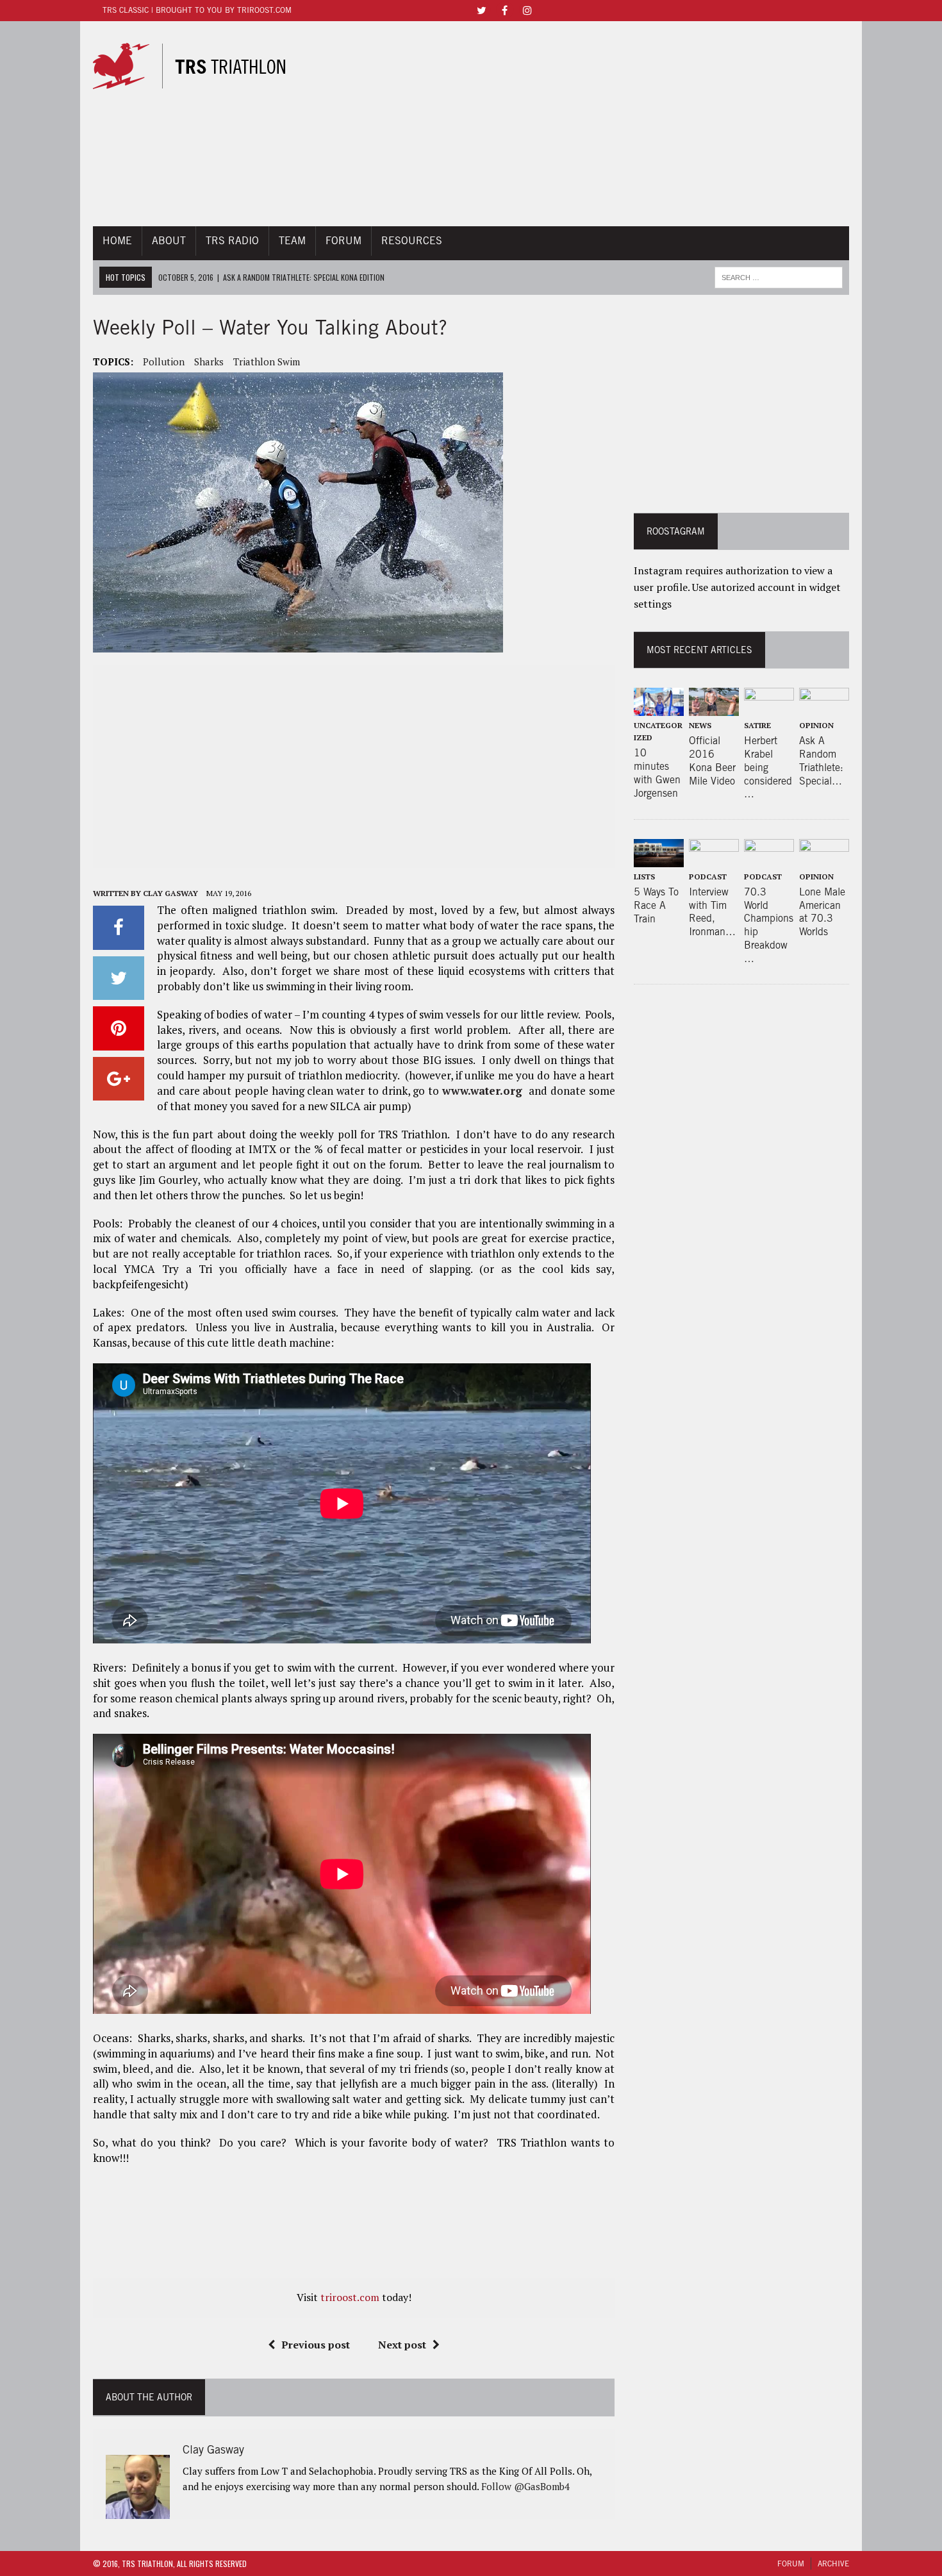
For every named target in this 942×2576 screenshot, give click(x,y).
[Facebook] (504, 9)
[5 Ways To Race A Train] (659, 858)
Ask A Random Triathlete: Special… (821, 760)
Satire (757, 725)
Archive (833, 2564)
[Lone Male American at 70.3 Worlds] (824, 858)
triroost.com (350, 2297)
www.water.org (484, 1091)
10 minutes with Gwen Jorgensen (657, 773)
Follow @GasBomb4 (525, 2486)
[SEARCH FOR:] (779, 276)
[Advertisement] (588, 124)
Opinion (816, 725)
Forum (343, 241)
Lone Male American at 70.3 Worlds (822, 912)
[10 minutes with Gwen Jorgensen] (659, 707)
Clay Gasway (170, 893)
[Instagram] (527, 9)
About (169, 241)
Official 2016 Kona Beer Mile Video (712, 760)
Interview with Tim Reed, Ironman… (712, 912)
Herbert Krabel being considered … (768, 767)
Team (292, 241)
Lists (644, 877)
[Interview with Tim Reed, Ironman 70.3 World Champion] (714, 858)
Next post (402, 2345)
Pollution (164, 361)
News (700, 725)
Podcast (708, 877)
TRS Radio (232, 241)
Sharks (209, 361)
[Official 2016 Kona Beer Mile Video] (714, 707)
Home (117, 241)
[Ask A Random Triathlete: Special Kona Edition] (824, 707)
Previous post (316, 2345)
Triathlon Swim (267, 361)
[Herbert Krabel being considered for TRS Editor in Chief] (769, 707)
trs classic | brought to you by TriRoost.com (197, 10)
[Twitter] (481, 9)
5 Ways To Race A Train (656, 905)
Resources (412, 241)
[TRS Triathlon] (201, 66)
